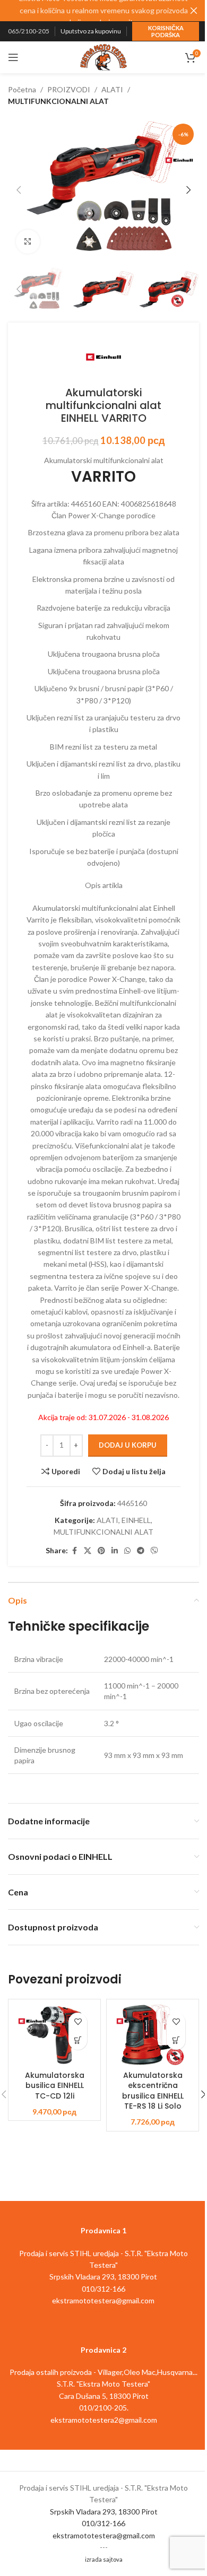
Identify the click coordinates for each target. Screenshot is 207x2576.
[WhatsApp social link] (127, 1551)
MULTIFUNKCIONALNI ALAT (58, 101)
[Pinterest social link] (101, 1551)
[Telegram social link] (141, 1551)
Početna (22, 89)
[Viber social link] (154, 1551)
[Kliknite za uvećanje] (28, 242)
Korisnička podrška (166, 31)
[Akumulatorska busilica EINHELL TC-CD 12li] (54, 2035)
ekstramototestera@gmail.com (104, 2535)
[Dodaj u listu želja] (78, 2022)
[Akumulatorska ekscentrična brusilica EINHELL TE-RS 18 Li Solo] (153, 2035)
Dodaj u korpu (128, 1445)
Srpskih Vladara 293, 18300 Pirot (104, 2512)
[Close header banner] (194, 11)
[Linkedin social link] (115, 1551)
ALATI (112, 89)
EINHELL (136, 1520)
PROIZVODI (69, 89)
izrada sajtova (104, 2559)
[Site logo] (103, 56)
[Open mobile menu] (13, 57)
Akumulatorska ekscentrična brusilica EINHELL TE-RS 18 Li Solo (153, 2091)
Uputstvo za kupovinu (91, 31)
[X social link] (88, 1551)
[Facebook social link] (74, 1551)
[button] (19, 190)
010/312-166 (103, 2523)
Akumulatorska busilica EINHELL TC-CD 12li (55, 2086)
